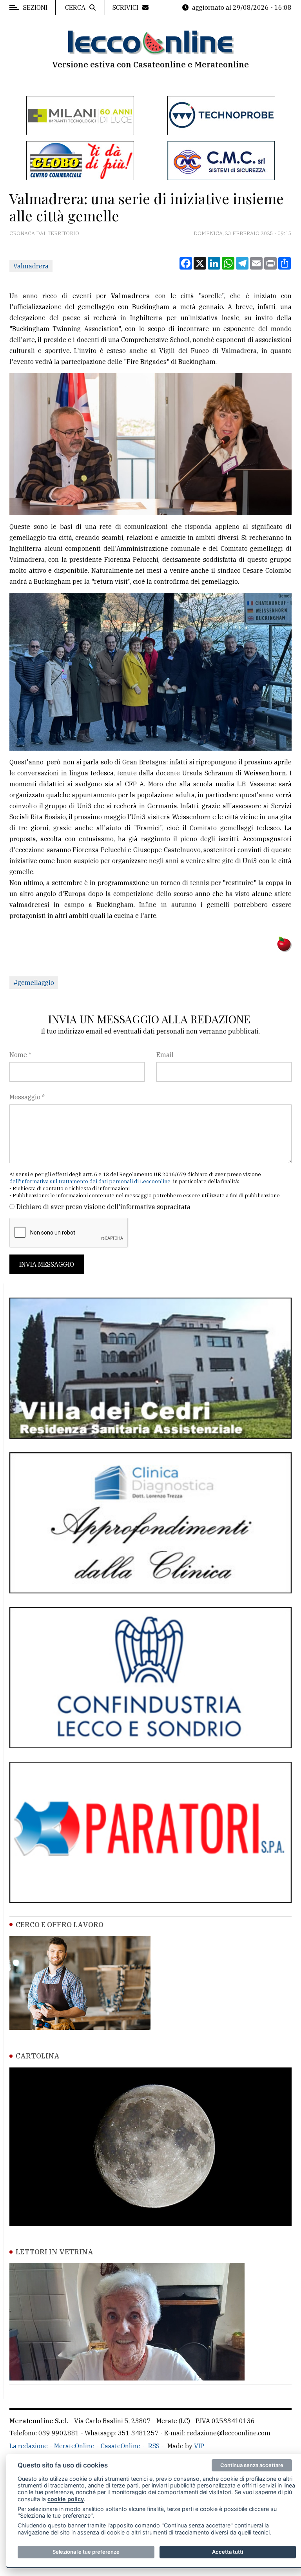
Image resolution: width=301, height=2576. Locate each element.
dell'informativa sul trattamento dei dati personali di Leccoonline (90, 1181)
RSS (154, 2446)
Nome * (20, 1055)
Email (165, 1055)
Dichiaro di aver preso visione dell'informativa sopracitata (103, 1207)
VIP (199, 2446)
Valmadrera (31, 266)
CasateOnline (121, 2446)
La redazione (29, 2446)
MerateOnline (74, 2446)
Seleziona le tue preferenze (86, 2552)
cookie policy (66, 2499)
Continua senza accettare (252, 2465)
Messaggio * (27, 1097)
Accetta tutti (228, 2552)
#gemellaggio (34, 983)
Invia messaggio (47, 1264)
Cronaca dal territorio (44, 233)
